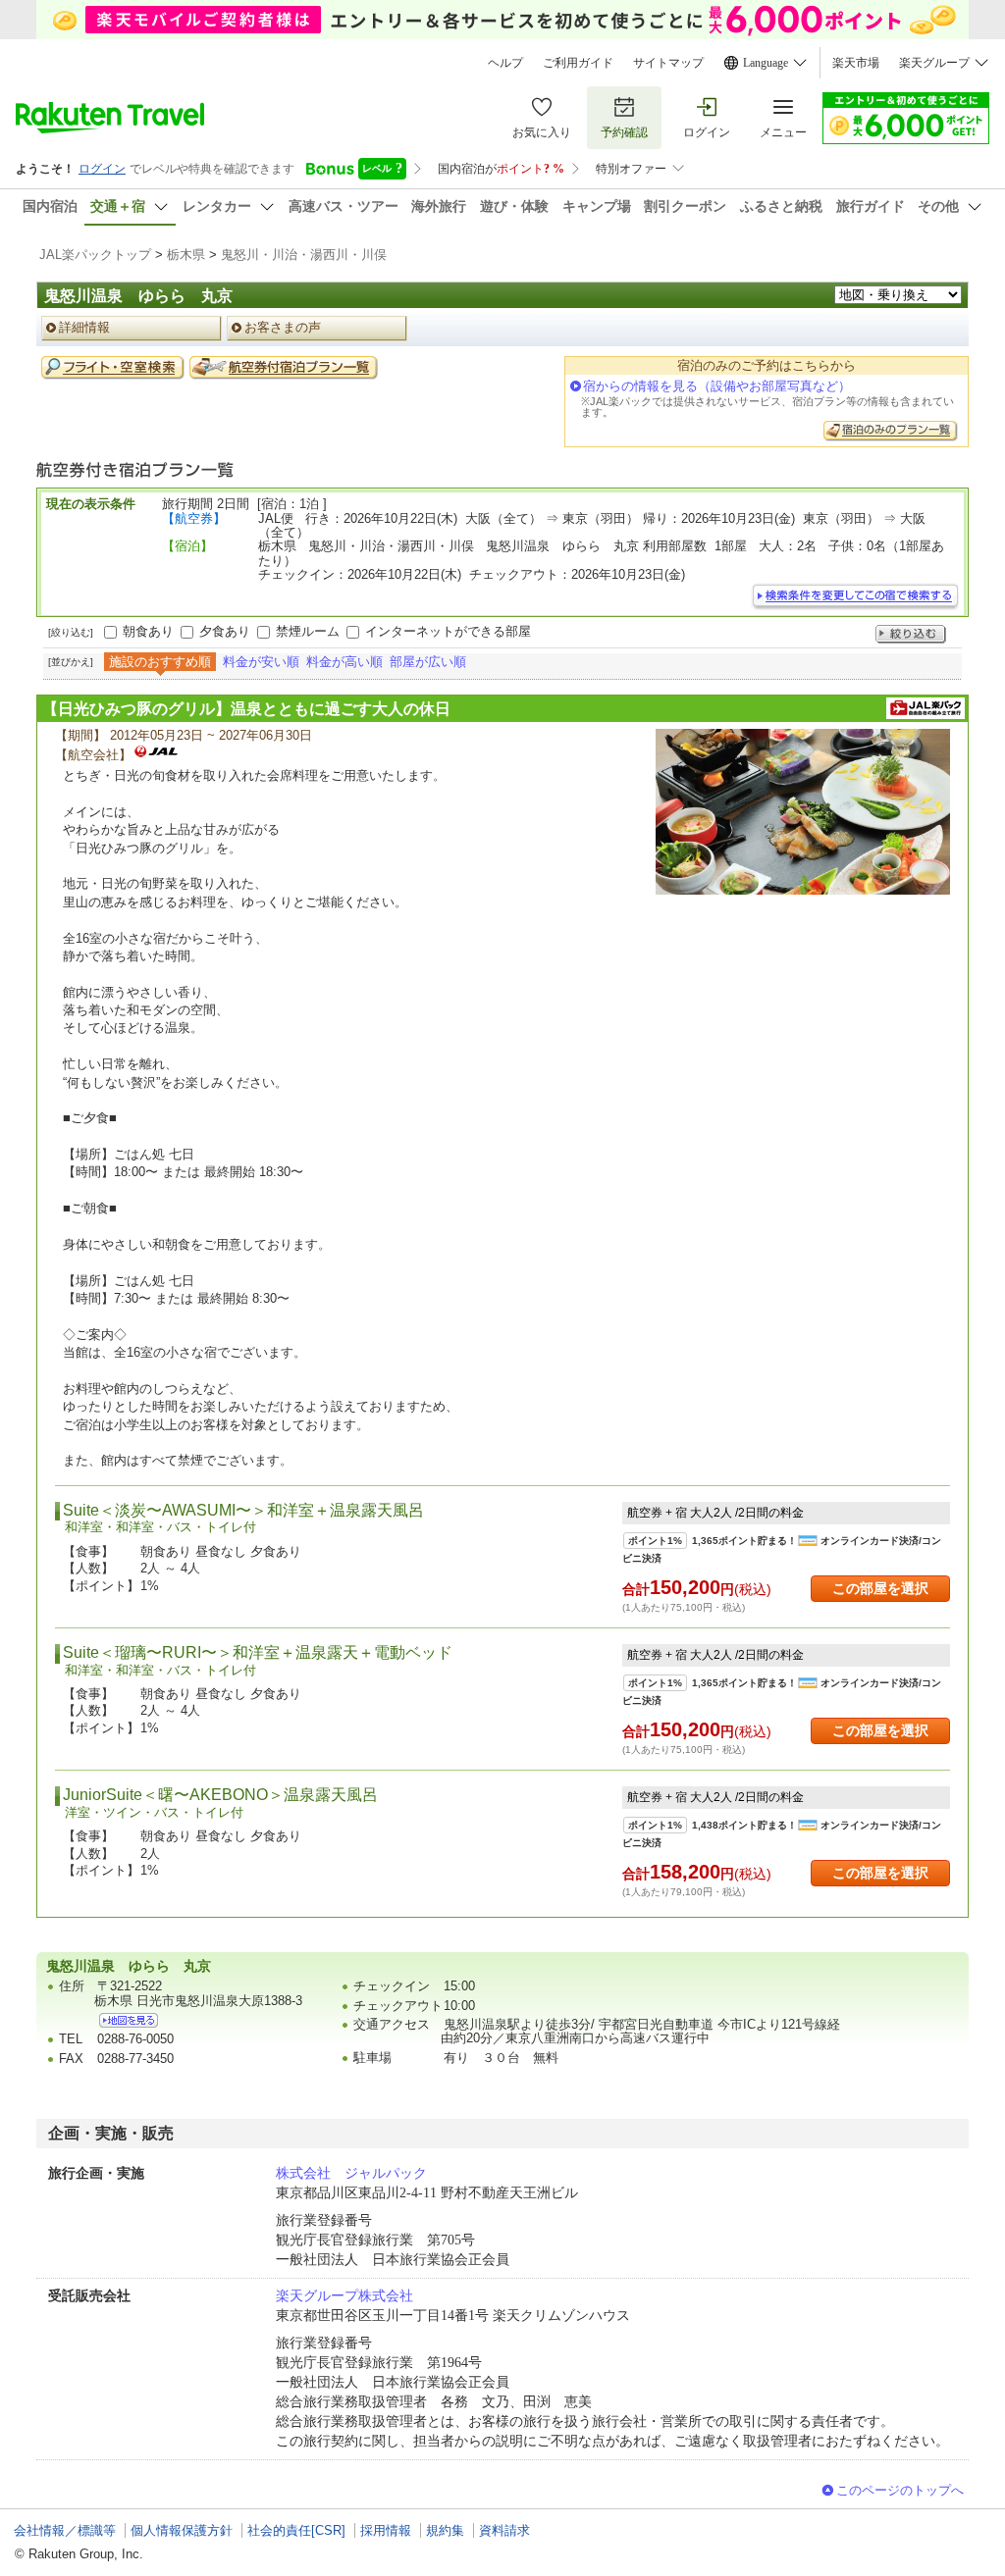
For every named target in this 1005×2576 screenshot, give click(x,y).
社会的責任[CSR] (296, 2530)
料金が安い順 (261, 662)
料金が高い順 (344, 662)
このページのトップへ (900, 2490)
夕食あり (225, 631)
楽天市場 (856, 63)
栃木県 (186, 255)
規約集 (445, 2530)
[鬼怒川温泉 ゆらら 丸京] (129, 2020)
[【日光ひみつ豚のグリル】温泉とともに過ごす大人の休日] (803, 812)
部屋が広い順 (428, 662)
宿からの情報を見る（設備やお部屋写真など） (717, 386)
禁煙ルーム (308, 631)
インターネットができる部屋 (448, 631)
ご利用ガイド (578, 63)
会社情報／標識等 (65, 2530)
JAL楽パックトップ (95, 255)
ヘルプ (505, 63)
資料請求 (504, 2530)
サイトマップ (668, 63)
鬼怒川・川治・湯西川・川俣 (304, 255)
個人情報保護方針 (182, 2530)
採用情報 (386, 2530)
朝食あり (148, 631)
